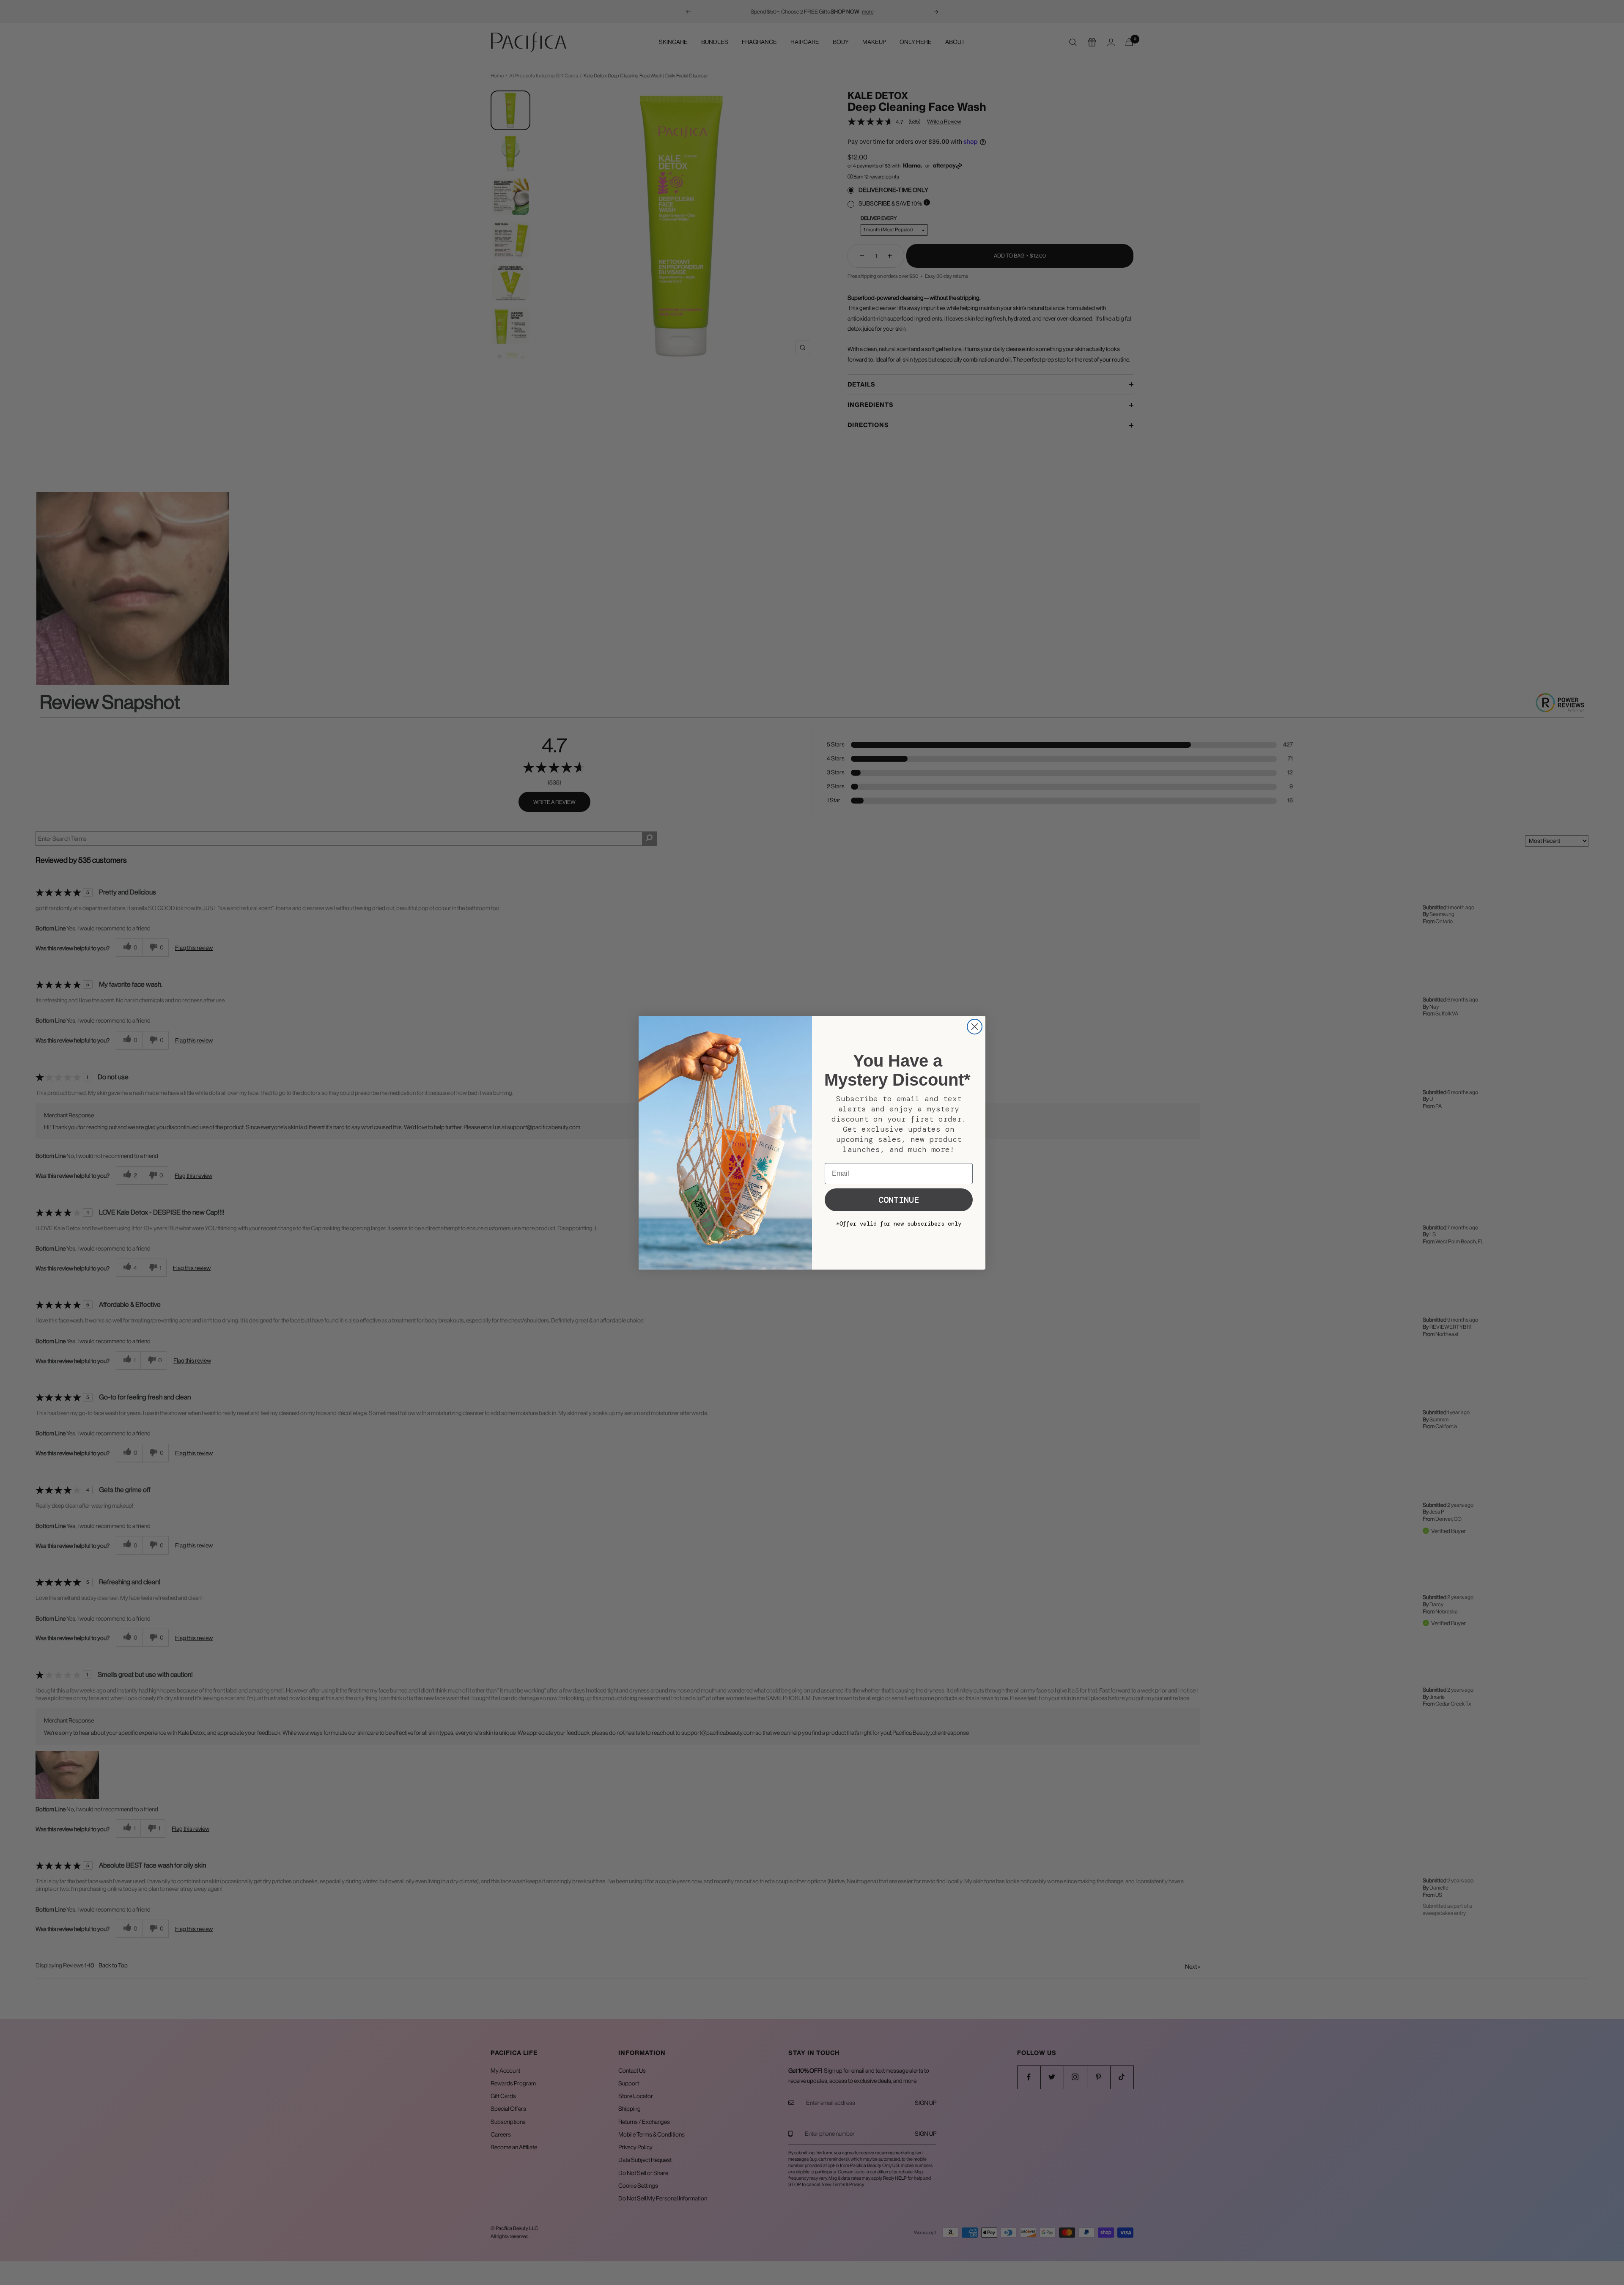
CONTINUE (899, 1200)
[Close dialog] (975, 1027)
